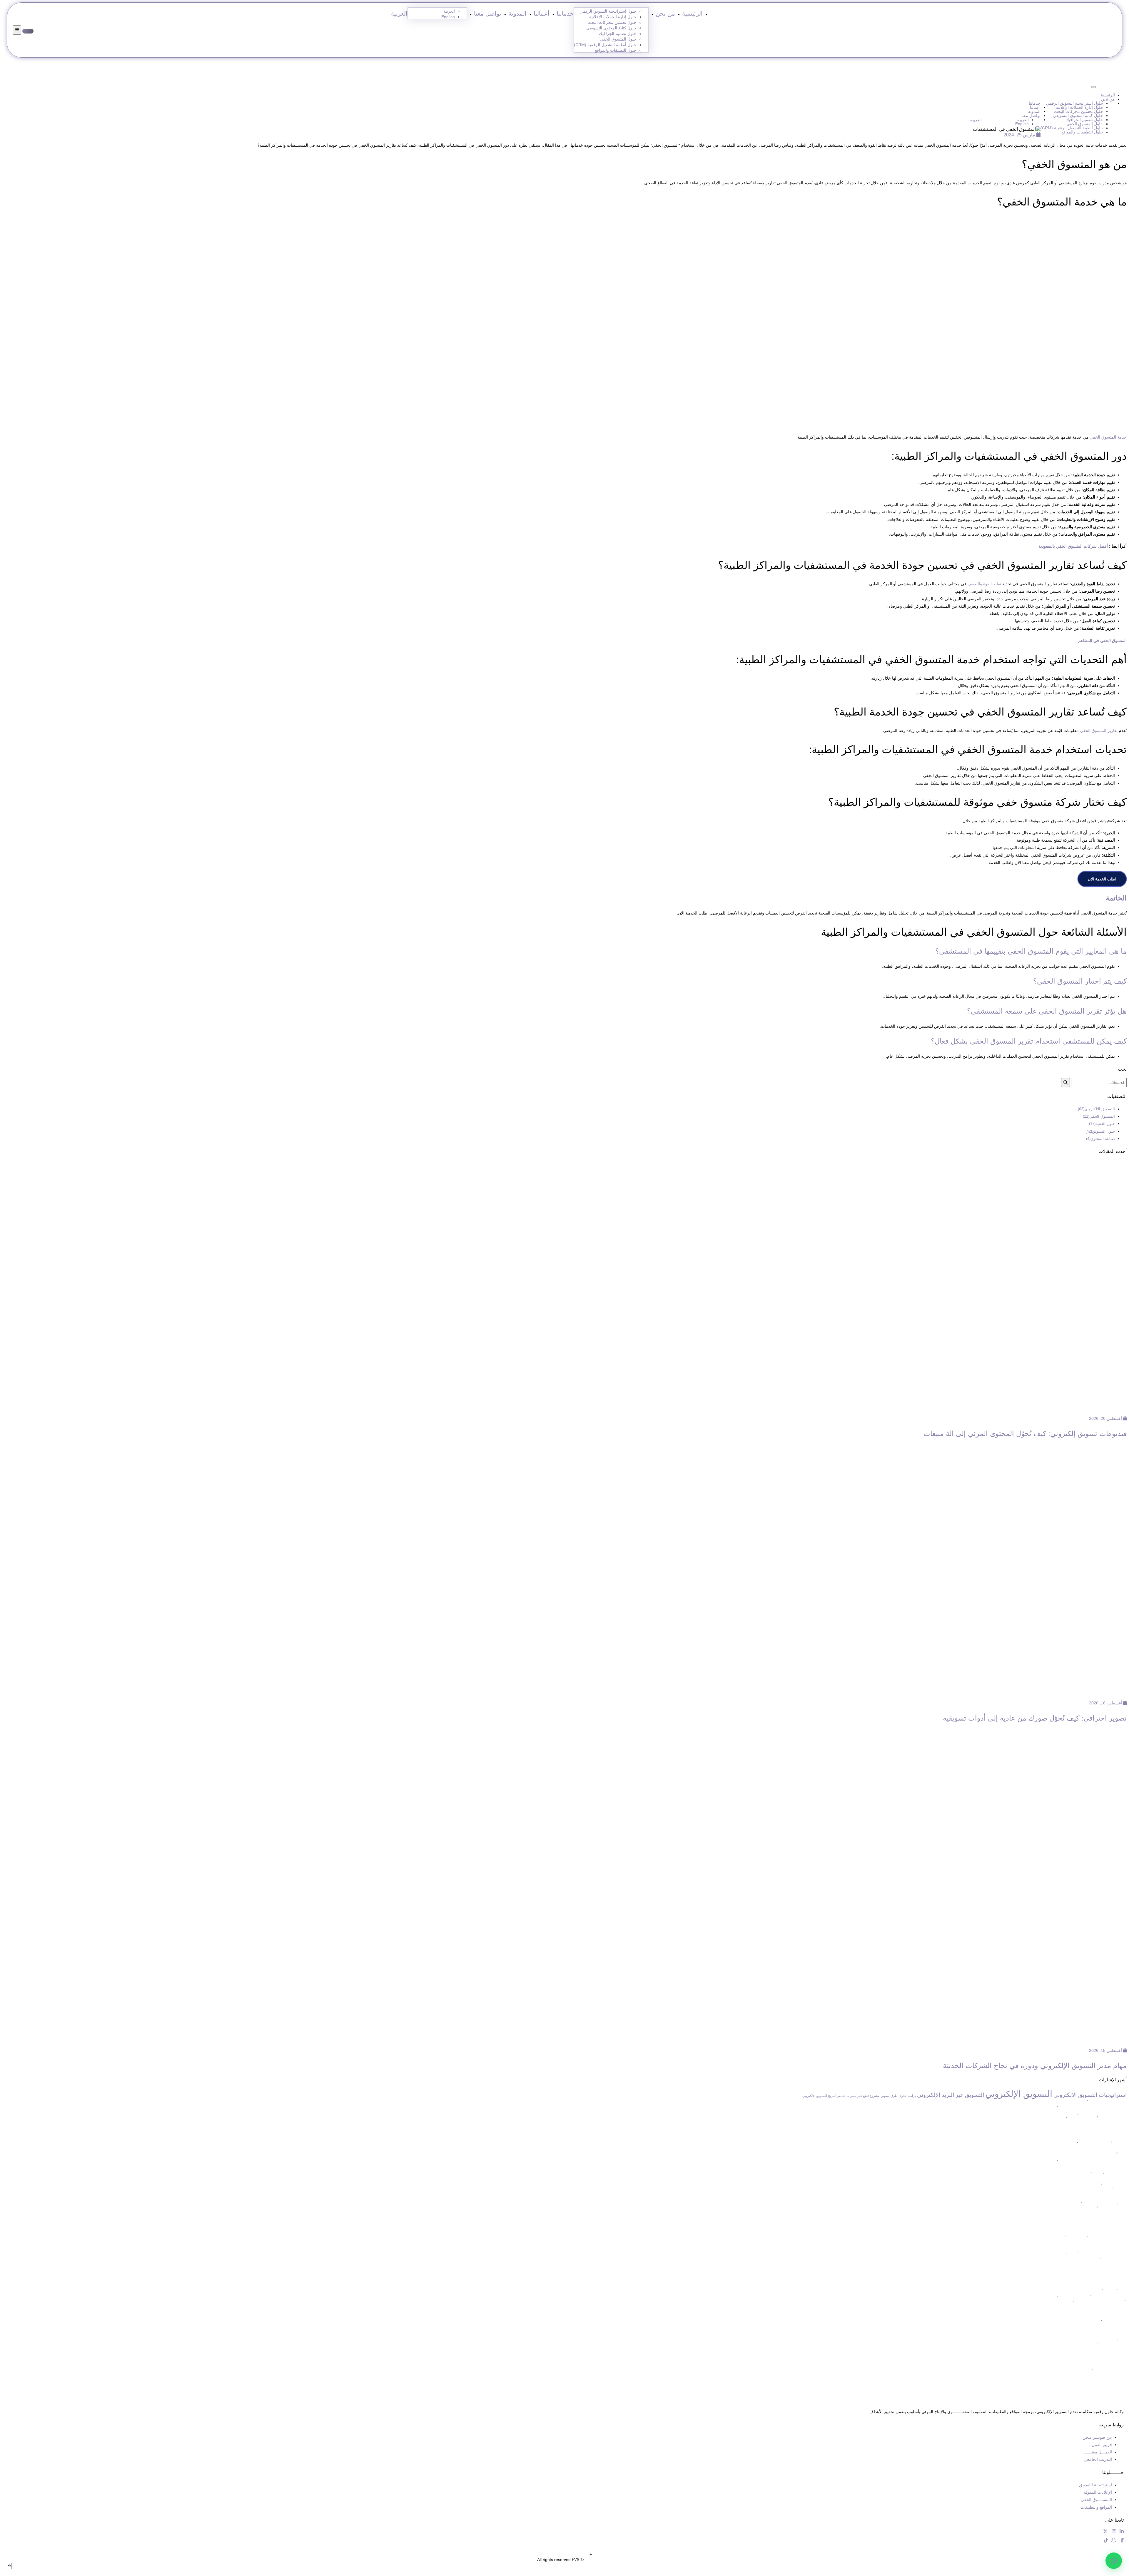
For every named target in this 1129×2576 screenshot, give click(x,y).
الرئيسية (692, 14)
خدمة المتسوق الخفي (1108, 437)
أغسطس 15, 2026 (1106, 2050)
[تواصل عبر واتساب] (1114, 2561)
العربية (399, 14)
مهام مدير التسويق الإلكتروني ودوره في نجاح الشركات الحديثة (1035, 2066)
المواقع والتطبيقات (1096, 2507)
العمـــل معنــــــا (1098, 2452)
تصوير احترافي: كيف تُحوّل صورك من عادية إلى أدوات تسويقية (1035, 1718)
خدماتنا (565, 14)
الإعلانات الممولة (1098, 2492)
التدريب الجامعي (1098, 2459)
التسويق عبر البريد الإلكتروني (951, 2095)
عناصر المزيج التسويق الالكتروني (824, 2096)
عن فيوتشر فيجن (1097, 2437)
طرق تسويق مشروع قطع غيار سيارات (872, 2096)
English (448, 17)
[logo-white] (788, 2389)
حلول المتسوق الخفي (618, 39)
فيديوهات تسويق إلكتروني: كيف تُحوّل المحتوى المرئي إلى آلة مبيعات (1025, 1434)
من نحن (665, 14)
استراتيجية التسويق (1095, 2485)
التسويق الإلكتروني (1019, 2094)
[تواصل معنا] (28, 31)
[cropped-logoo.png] (1094, 30)
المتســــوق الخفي (1096, 2500)
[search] (1065, 1083)
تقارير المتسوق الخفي (1099, 730)
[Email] (1111, 85)
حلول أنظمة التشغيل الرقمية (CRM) (605, 45)
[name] (17, 30)
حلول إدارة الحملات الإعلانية (613, 17)
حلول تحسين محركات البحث (612, 22)
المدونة (517, 14)
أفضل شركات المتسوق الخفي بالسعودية (1073, 546)
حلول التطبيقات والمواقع (616, 50)
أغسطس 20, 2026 (1106, 1418)
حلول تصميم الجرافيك (618, 34)
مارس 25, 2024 (1020, 135)
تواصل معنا (488, 14)
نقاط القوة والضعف (984, 584)
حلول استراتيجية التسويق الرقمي (608, 11)
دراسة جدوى (907, 2096)
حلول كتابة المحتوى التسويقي (611, 28)
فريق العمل (1102, 2445)
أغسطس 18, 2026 (1106, 1703)
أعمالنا (542, 14)
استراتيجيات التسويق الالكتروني (1090, 2095)
